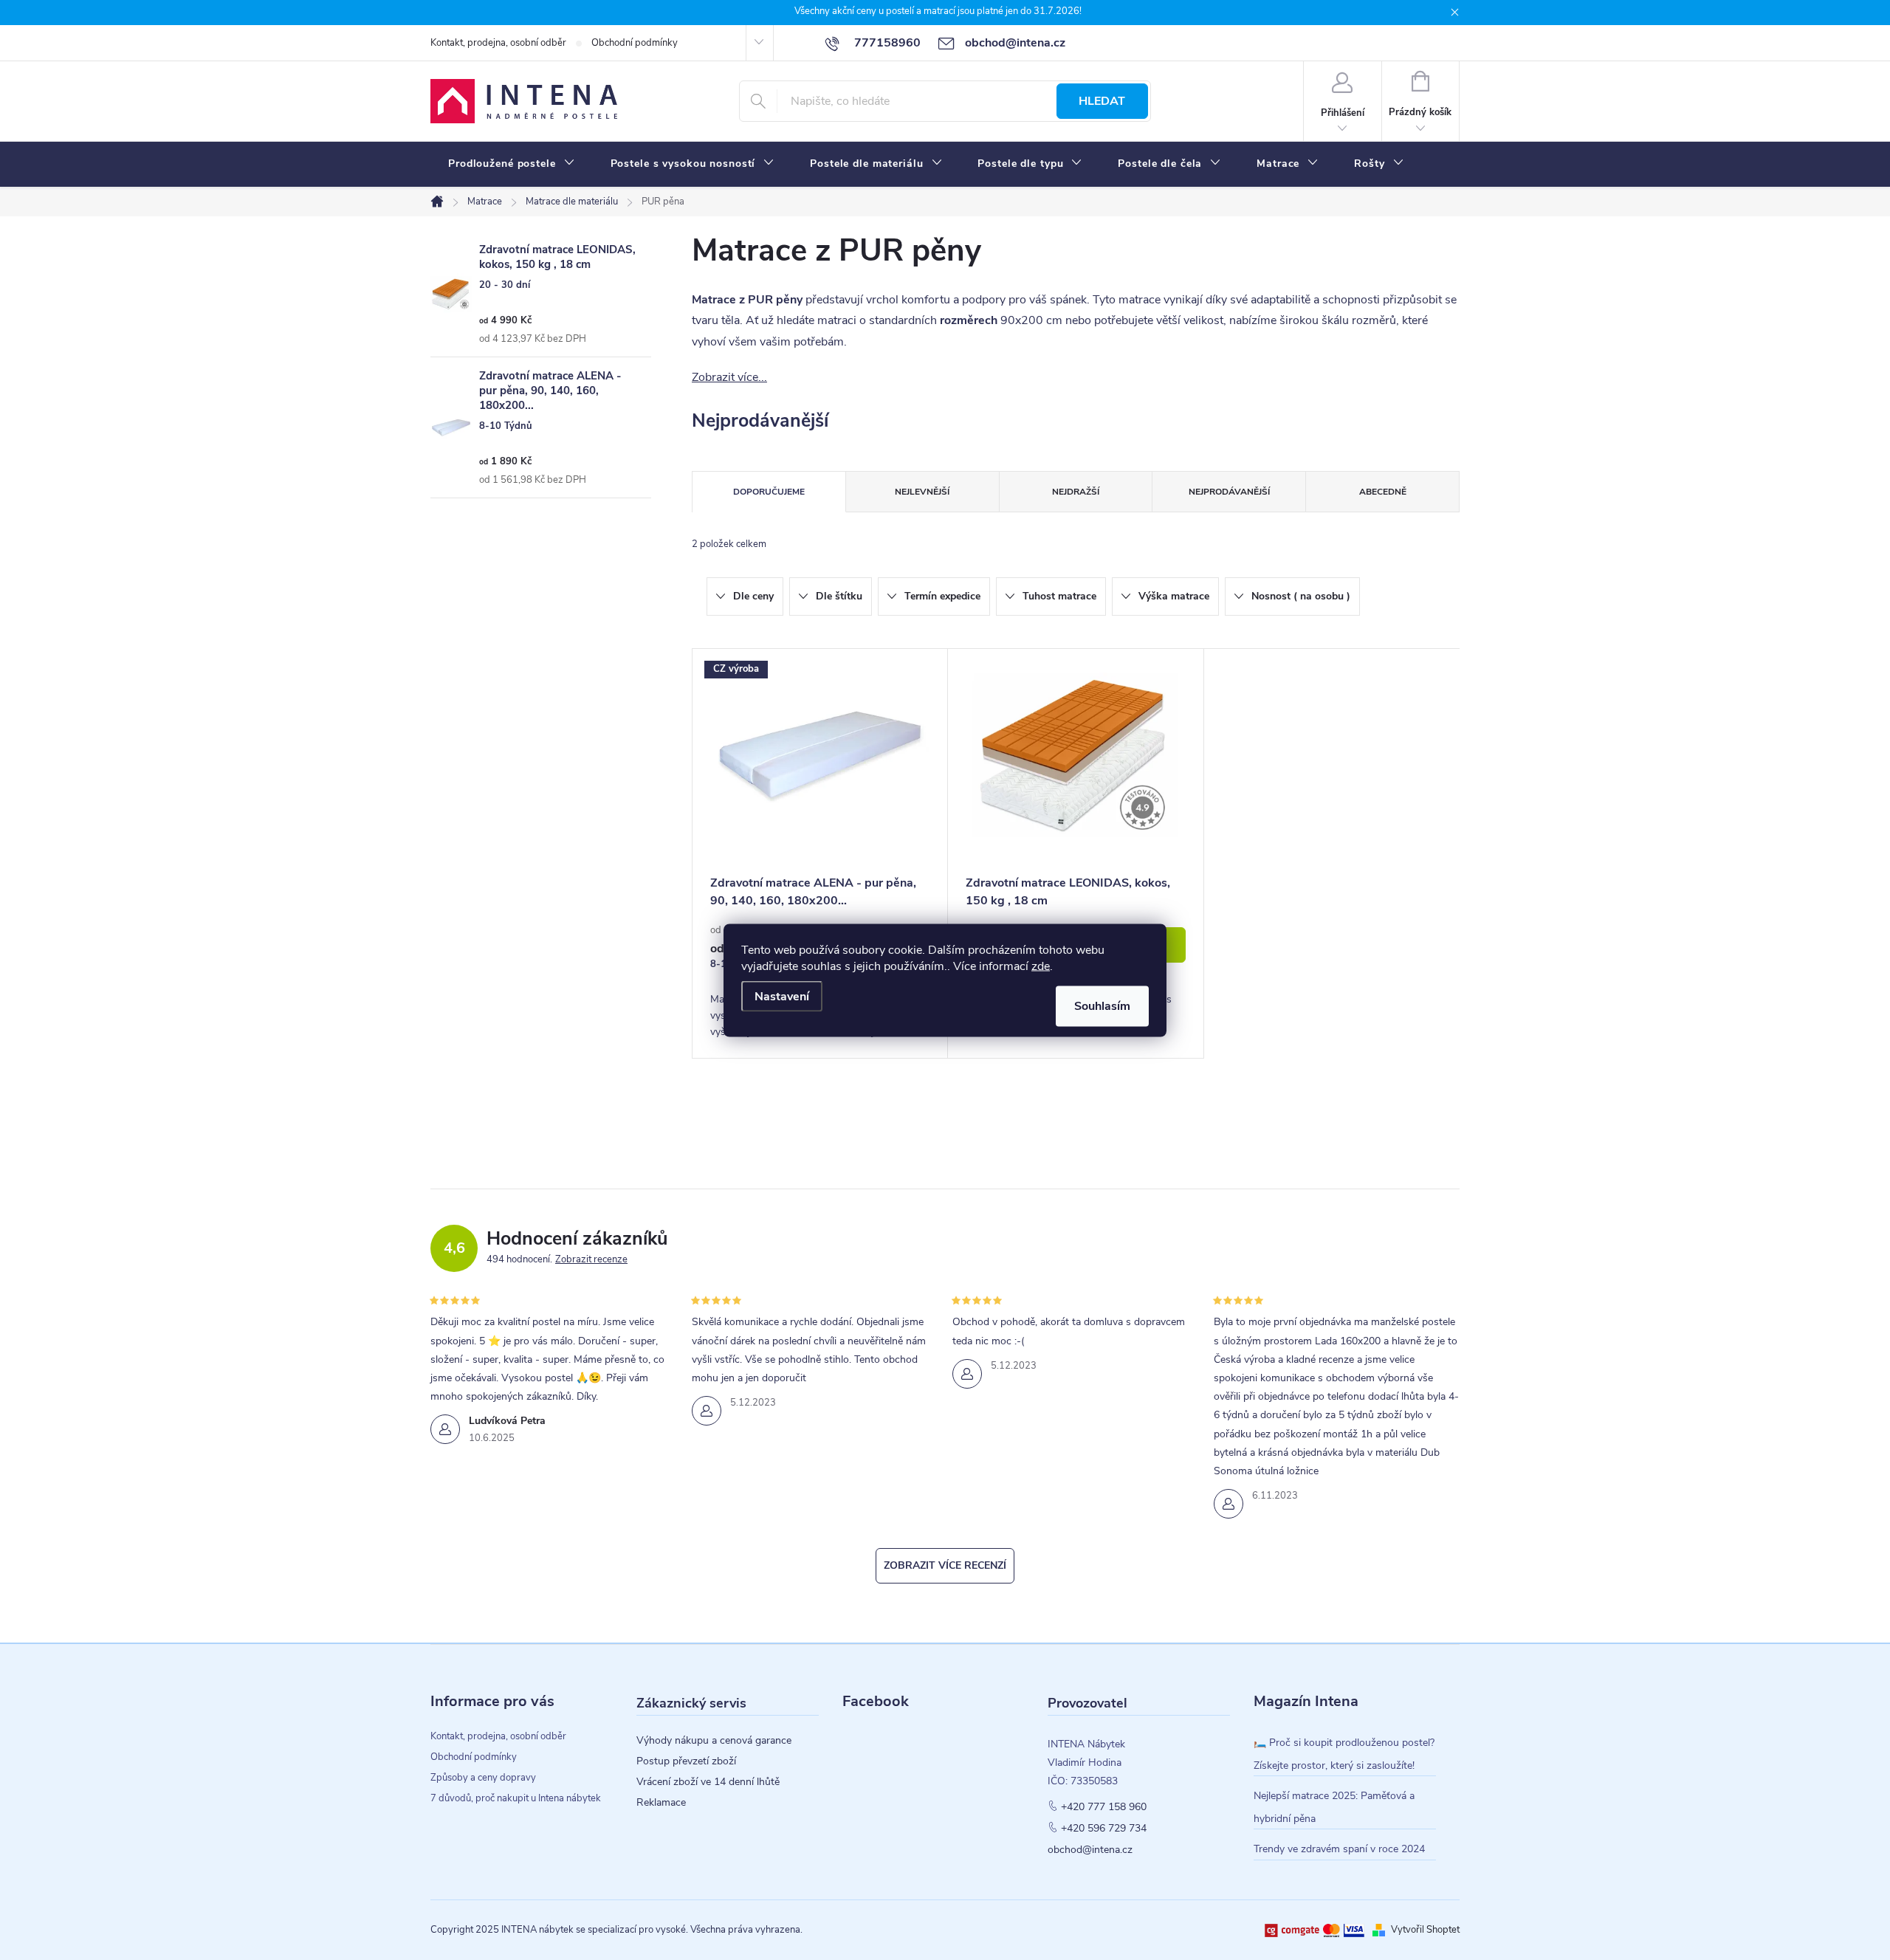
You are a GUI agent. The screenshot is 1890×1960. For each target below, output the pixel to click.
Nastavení (782, 996)
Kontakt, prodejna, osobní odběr (498, 43)
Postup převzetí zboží (686, 1761)
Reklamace (661, 1803)
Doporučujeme (769, 492)
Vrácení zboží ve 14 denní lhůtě (708, 1782)
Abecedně (1383, 492)
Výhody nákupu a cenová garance (714, 1741)
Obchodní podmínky (635, 43)
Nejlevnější (922, 492)
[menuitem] (512, 164)
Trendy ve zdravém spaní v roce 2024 (1339, 1849)
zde (1041, 966)
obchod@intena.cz (1090, 1850)
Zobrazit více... (729, 377)
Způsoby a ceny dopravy (483, 1778)
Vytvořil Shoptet (1425, 1930)
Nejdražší (1076, 492)
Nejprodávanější (1229, 492)
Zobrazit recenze (591, 1259)
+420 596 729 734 (1104, 1829)
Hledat (1102, 101)
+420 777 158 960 (1104, 1807)
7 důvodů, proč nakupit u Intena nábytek (516, 1798)
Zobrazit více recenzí (945, 1565)
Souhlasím (1102, 1005)
